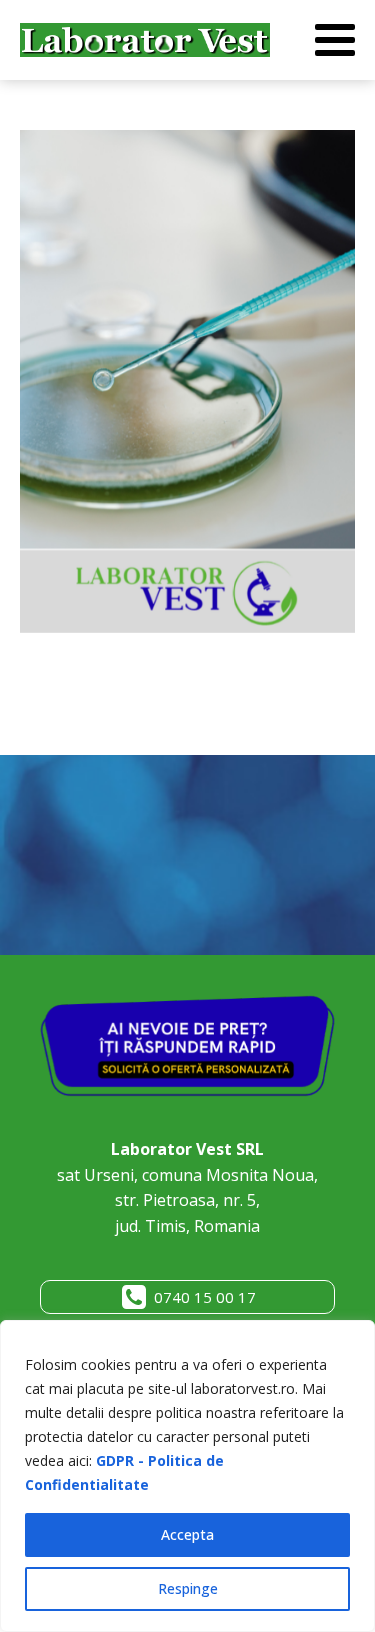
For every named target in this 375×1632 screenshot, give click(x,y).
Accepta (187, 1534)
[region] (187, 1476)
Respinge (188, 1588)
